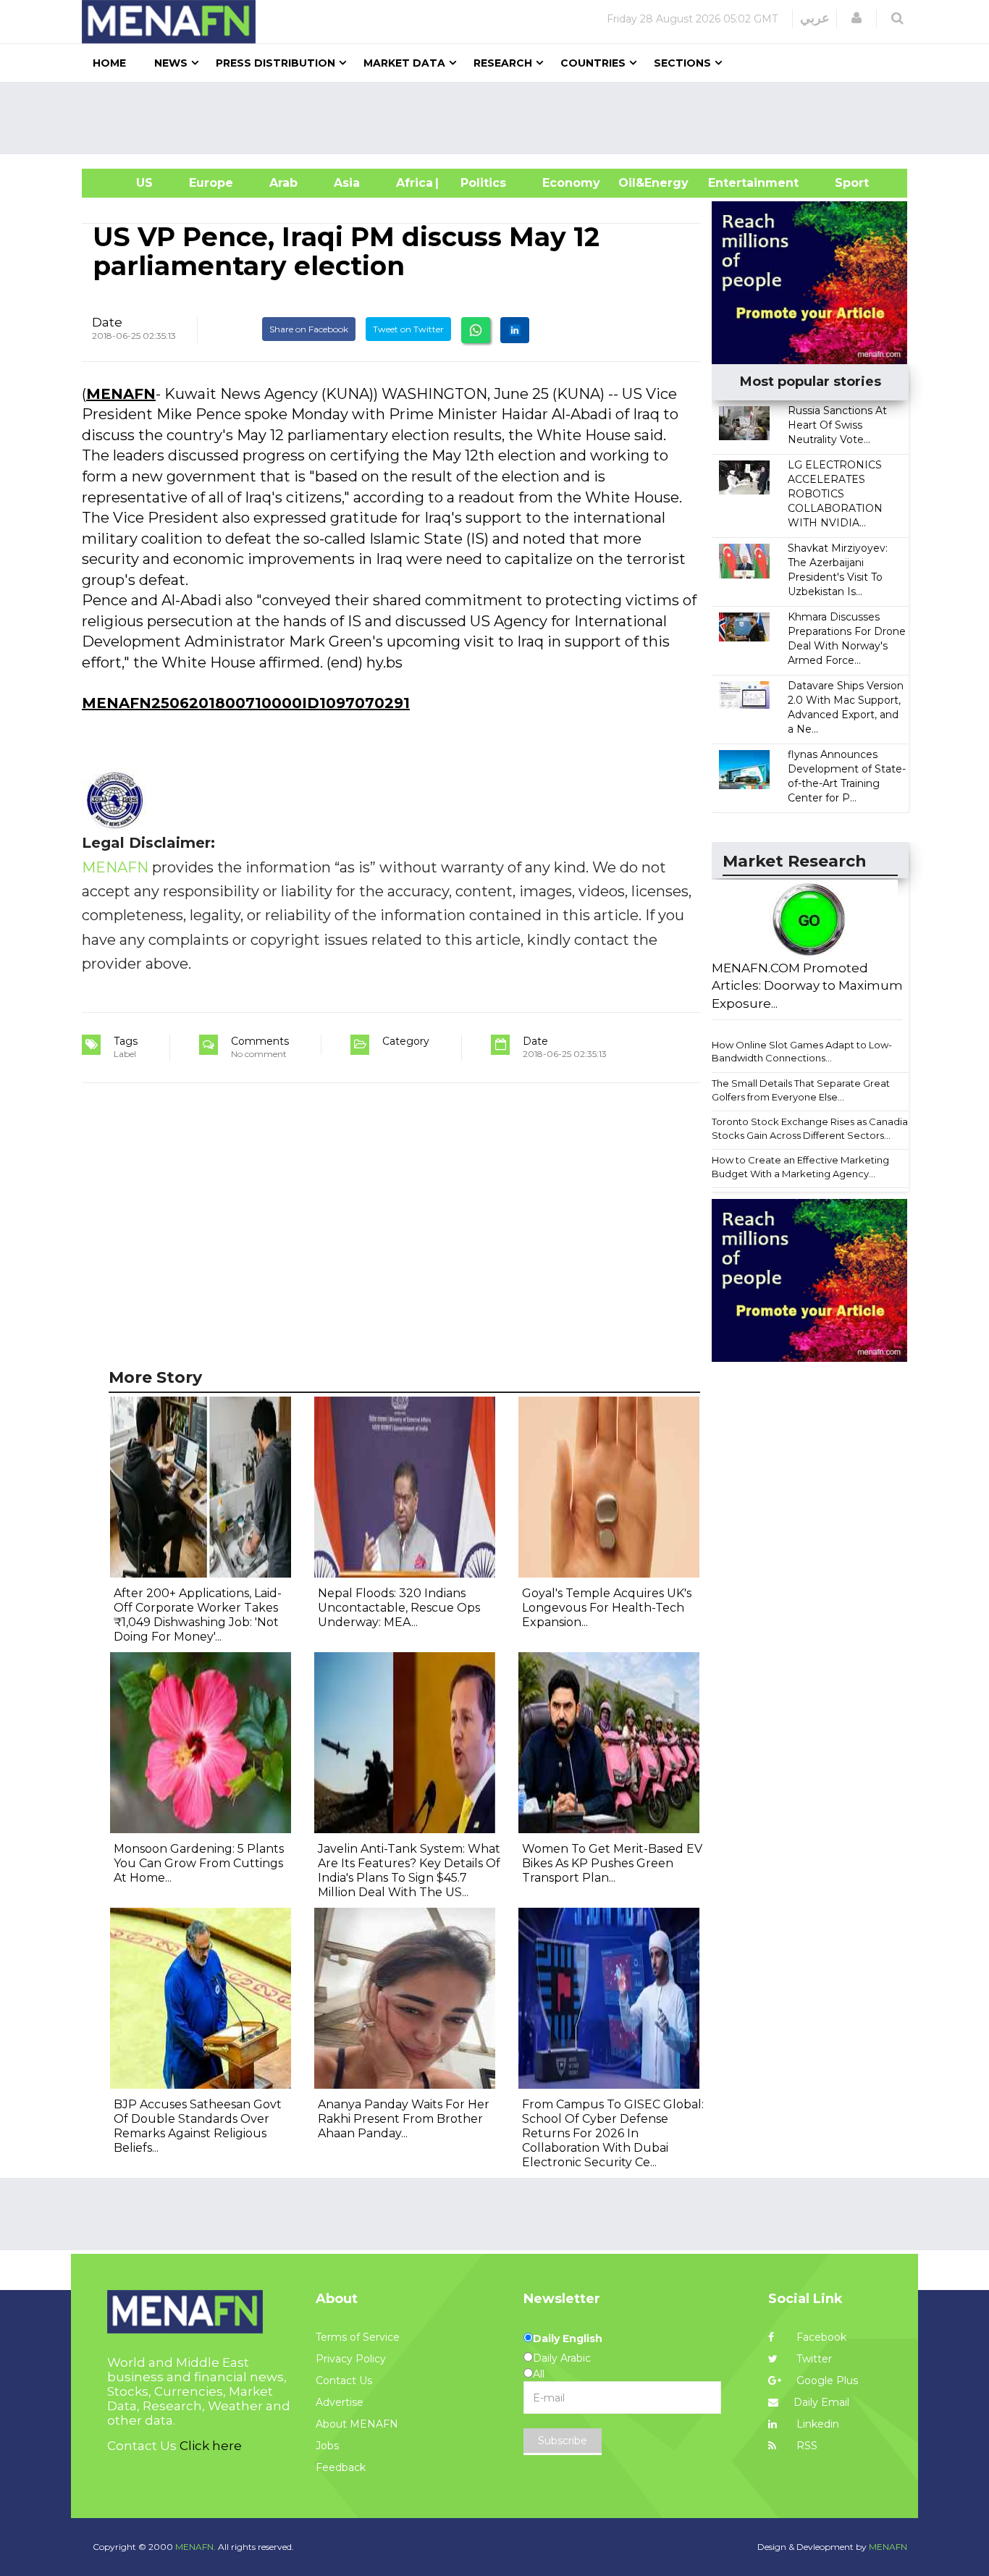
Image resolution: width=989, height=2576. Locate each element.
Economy (571, 183)
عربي (815, 18)
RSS (805, 2446)
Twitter (813, 2359)
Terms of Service (358, 2337)
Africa (413, 183)
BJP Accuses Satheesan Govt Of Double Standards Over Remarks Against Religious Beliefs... (198, 2126)
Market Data (404, 63)
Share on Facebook (309, 329)
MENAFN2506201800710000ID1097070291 (246, 703)
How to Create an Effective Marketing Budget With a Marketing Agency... (800, 1167)
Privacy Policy (351, 2359)
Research (503, 63)
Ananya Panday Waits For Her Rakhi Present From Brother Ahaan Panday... (404, 2119)
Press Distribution (275, 63)
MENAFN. (195, 2547)
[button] (857, 18)
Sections (682, 63)
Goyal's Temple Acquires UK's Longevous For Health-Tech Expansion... (607, 1608)
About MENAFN (357, 2424)
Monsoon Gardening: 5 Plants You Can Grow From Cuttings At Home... (199, 1863)
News (171, 63)
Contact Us (344, 2381)
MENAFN (121, 394)
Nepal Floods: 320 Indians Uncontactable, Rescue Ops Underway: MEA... (399, 1608)
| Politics (480, 183)
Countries (593, 63)
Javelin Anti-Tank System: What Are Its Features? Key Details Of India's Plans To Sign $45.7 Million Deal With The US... (409, 1870)
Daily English (568, 2339)
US (126, 183)
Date (107, 322)
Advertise (340, 2402)
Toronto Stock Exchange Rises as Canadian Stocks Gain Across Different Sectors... (813, 1128)
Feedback (341, 2467)
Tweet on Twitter (408, 329)
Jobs (327, 2446)
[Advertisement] (500, 118)
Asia (347, 183)
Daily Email (821, 2402)
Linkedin (816, 2424)
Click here (211, 2446)
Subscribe (563, 2441)
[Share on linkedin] (515, 330)
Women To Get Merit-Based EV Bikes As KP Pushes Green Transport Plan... (612, 1863)
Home (109, 63)
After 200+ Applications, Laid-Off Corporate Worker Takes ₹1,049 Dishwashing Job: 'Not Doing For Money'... (198, 1615)
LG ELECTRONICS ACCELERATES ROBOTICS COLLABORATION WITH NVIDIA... (835, 494)
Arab (283, 183)
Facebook (820, 2337)
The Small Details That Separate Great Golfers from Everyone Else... (801, 1090)
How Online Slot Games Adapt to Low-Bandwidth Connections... (802, 1052)
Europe (211, 183)
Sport (843, 183)
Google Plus (826, 2381)
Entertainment (732, 183)
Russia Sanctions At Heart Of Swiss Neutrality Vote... (837, 425)
